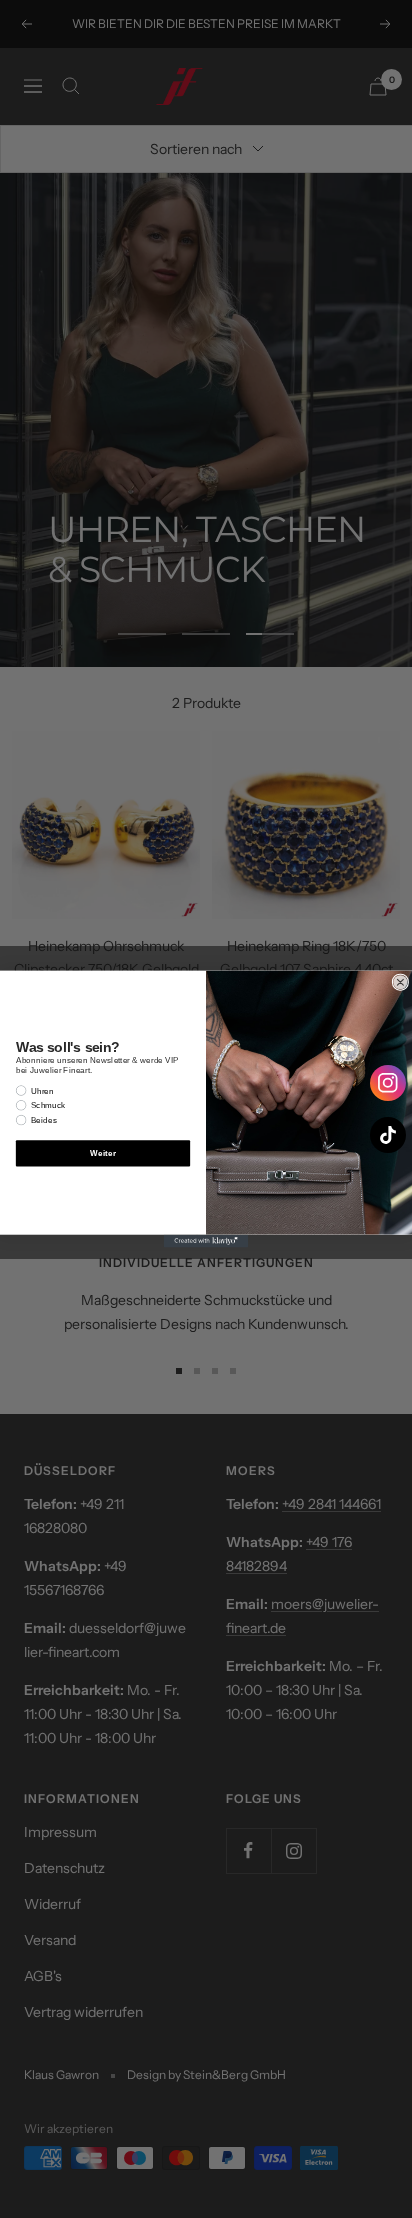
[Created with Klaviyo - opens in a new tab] (206, 1241)
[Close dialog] (400, 982)
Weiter (102, 1152)
